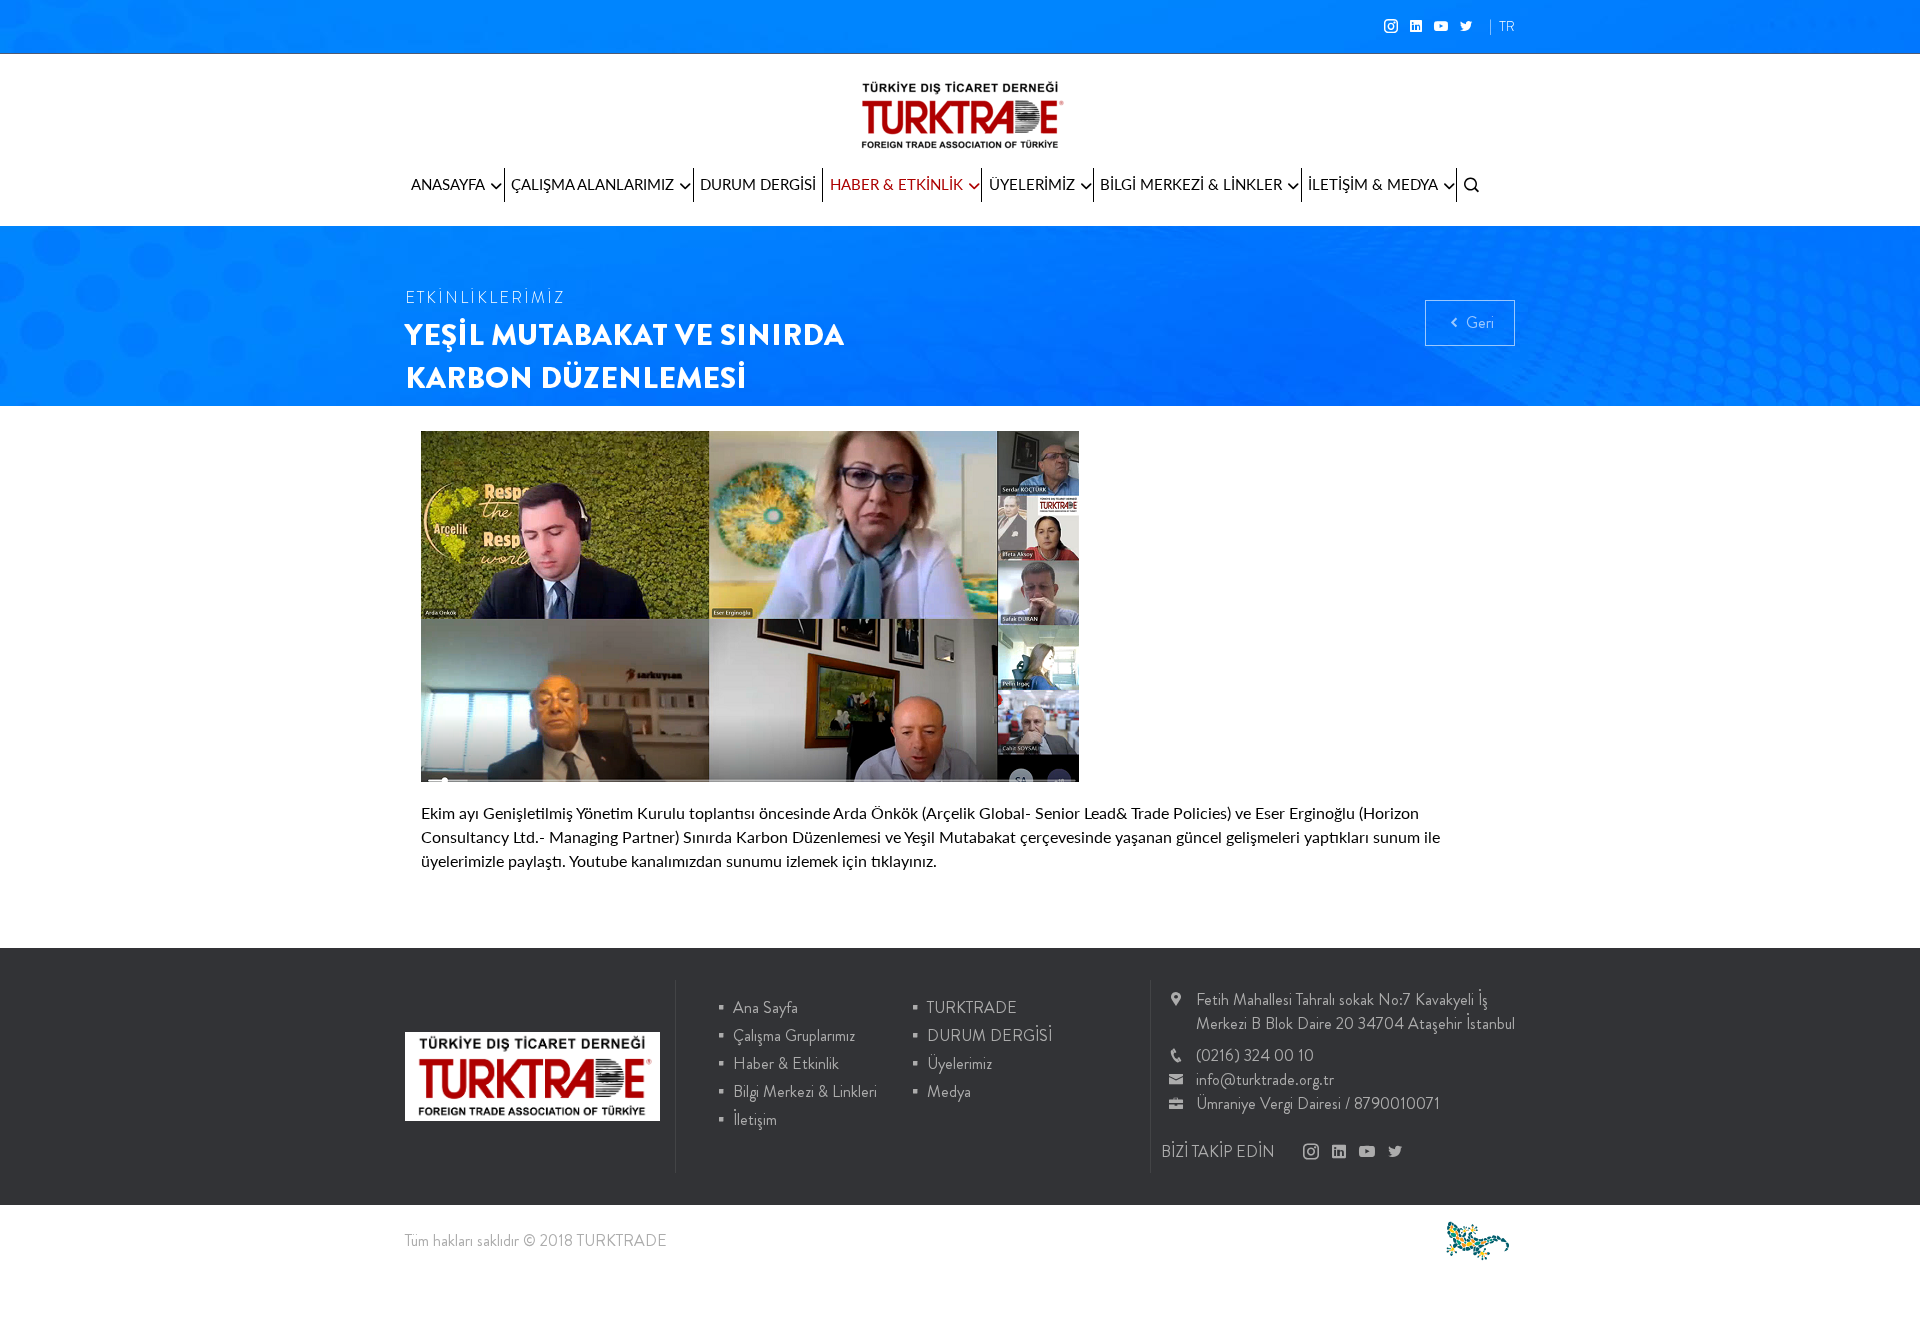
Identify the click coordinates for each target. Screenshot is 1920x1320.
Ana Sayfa (765, 1007)
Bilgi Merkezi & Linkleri (805, 1091)
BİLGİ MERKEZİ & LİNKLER (1191, 184)
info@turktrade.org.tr (1265, 1079)
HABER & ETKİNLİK (896, 184)
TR (1507, 26)
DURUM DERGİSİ (758, 184)
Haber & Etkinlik (786, 1063)
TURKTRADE (972, 1007)
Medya (949, 1091)
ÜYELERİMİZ (1032, 184)
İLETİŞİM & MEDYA (1373, 184)
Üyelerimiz (959, 1063)
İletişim (755, 1119)
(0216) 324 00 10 (1255, 1055)
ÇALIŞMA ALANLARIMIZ (592, 184)
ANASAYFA (448, 184)
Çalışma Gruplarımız (794, 1035)
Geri (1478, 322)
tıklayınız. (906, 860)
